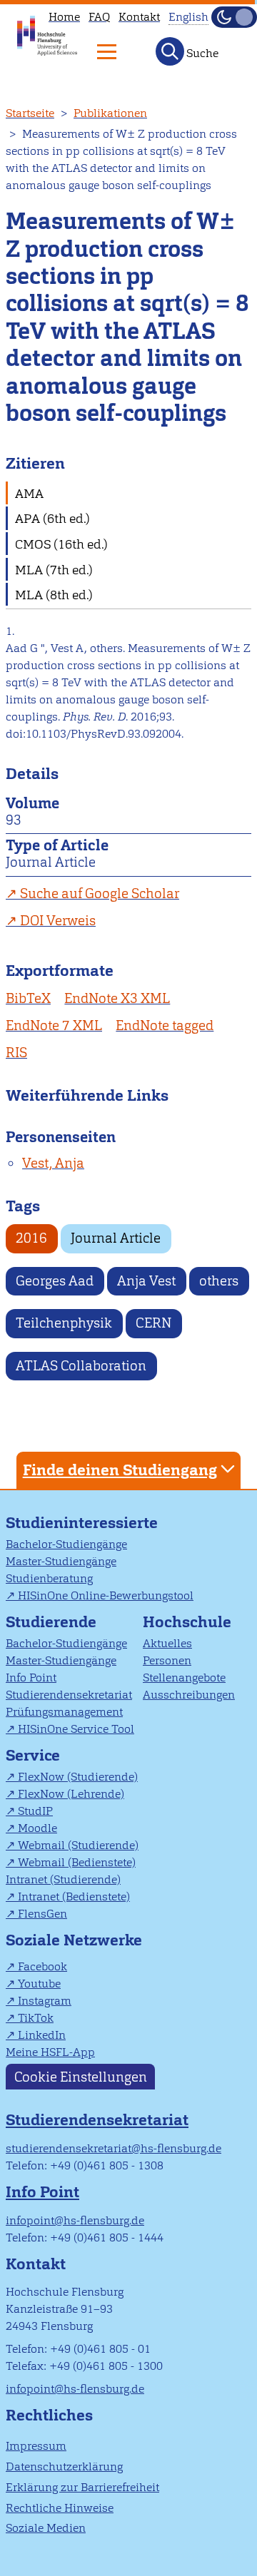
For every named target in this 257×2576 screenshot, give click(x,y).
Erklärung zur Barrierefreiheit (82, 2487)
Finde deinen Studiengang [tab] (120, 1470)
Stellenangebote (184, 1678)
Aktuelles (167, 1643)
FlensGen (42, 1914)
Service (33, 1755)
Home (64, 17)
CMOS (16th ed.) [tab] (61, 544)
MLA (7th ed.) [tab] (54, 570)
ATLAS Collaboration (81, 1366)
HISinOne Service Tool (76, 1729)
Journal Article (116, 1238)
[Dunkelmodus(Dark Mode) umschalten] (234, 17)
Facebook (42, 1966)
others (219, 1281)
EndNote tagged (165, 1025)
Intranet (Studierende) (63, 1879)
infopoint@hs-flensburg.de (75, 2220)
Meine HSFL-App (50, 2052)
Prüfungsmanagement (64, 1712)
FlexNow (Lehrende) (71, 1794)
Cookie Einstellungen (81, 2076)
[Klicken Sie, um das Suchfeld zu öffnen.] (170, 51)
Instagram (45, 2001)
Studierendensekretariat (69, 1695)
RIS (16, 1053)
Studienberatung (49, 1578)
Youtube (39, 1984)
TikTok (36, 2018)
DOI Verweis (58, 921)
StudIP (35, 1811)
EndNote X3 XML (117, 998)
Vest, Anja (53, 1163)
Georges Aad (55, 1281)
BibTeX (28, 998)
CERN (153, 1323)
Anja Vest (146, 1281)
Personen (167, 1660)
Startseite (30, 113)
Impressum (36, 2446)
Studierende (51, 1622)
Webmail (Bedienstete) (77, 1862)
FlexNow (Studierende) (78, 1777)
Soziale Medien (46, 2528)
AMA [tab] (29, 493)
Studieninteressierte (82, 1523)
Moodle (37, 1828)
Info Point (31, 1678)
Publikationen (110, 113)
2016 (31, 1238)
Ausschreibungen (189, 1695)
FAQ (99, 17)
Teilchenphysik (64, 1323)
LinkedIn (42, 2035)
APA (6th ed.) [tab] (52, 518)
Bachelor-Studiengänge (66, 1544)
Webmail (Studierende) (78, 1845)
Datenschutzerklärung (64, 2466)
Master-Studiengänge (61, 1561)
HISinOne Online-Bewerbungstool (106, 1595)
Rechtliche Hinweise (60, 2508)
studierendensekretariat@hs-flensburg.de (114, 2148)
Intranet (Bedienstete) (74, 1897)
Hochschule (187, 1622)
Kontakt (139, 17)
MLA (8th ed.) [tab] (54, 595)
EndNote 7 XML (54, 1025)
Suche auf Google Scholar (100, 894)
